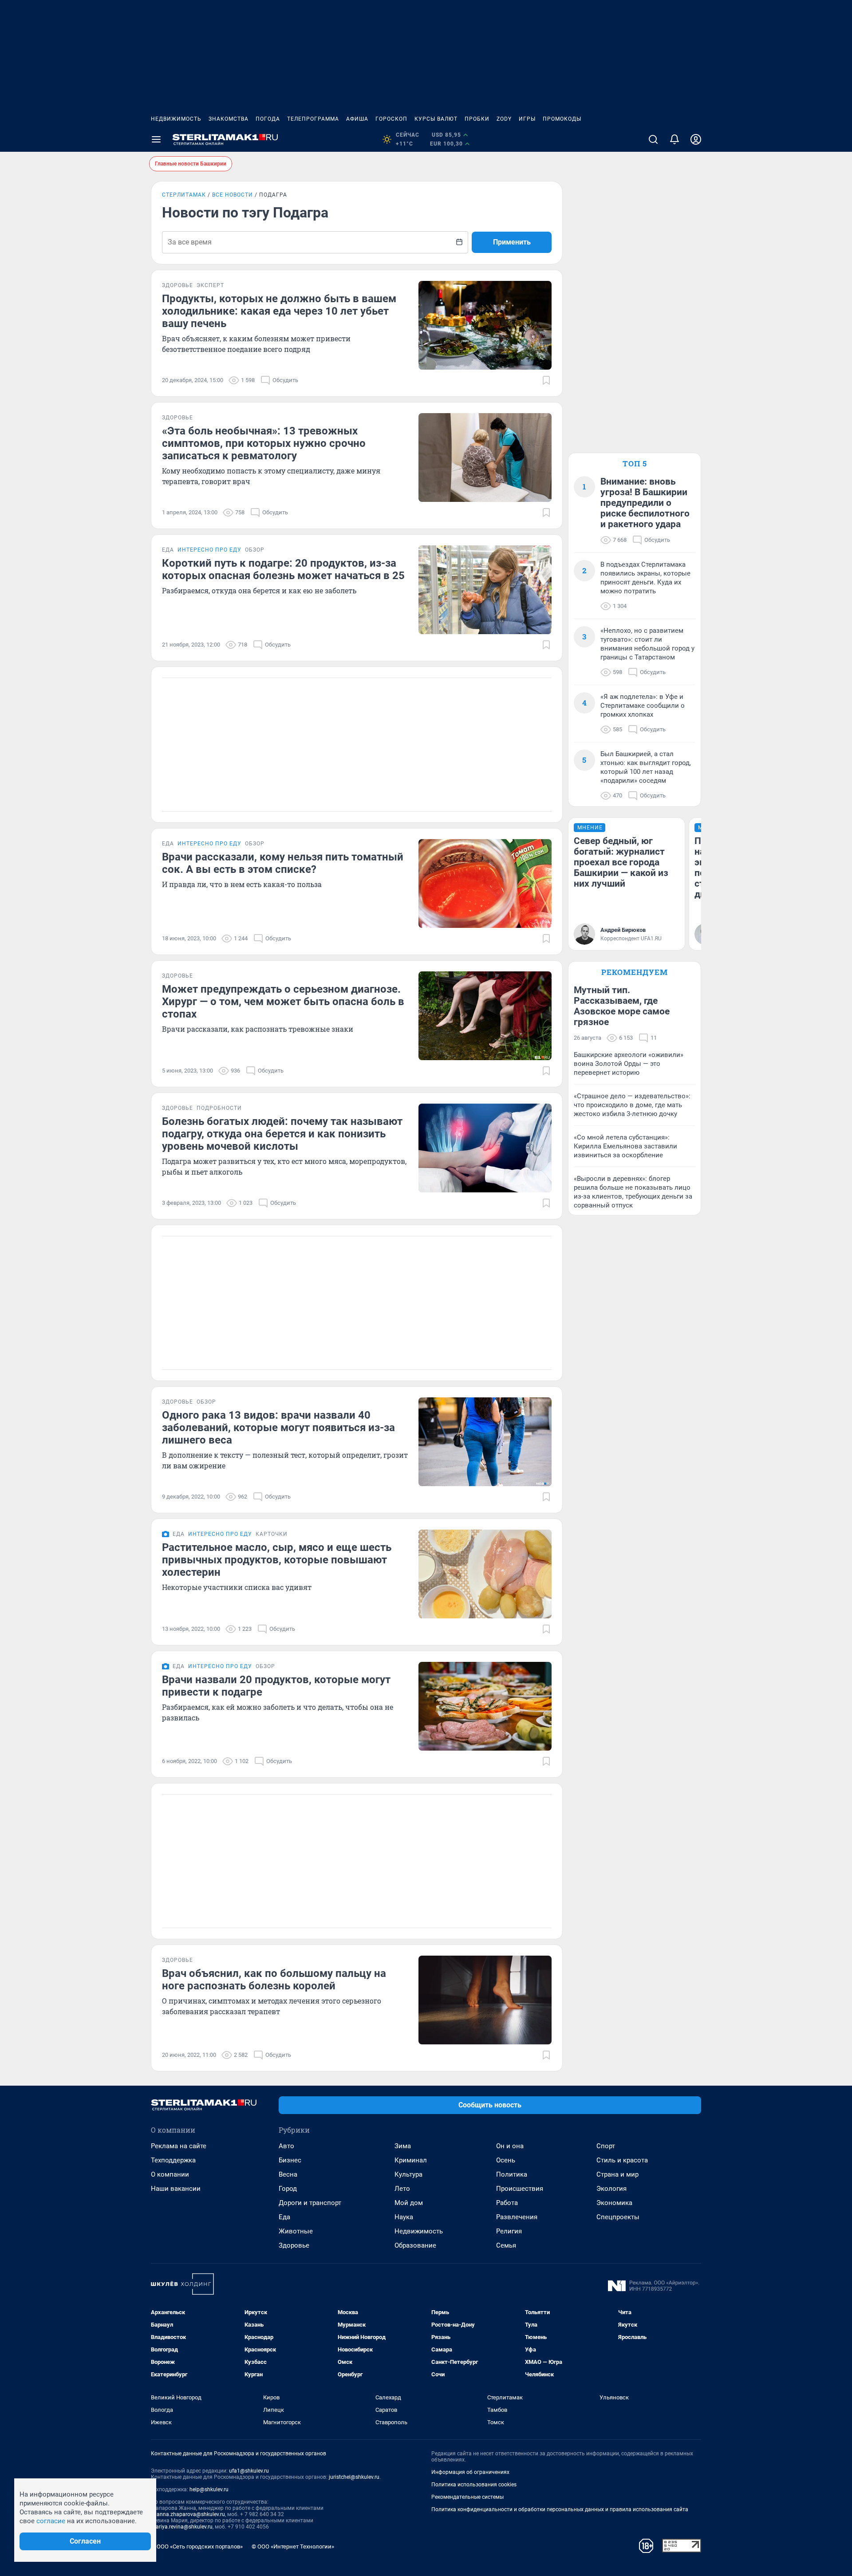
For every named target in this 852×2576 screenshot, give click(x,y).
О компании (170, 2174)
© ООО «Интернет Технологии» (293, 2546)
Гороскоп (391, 119)
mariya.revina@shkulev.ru (182, 2527)
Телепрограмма (313, 119)
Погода (268, 119)
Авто (286, 2146)
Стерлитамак (184, 195)
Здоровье (294, 2245)
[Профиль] (696, 139)
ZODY (504, 119)
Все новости (233, 195)
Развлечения (517, 2217)
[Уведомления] (674, 139)
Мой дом (409, 2203)
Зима (403, 2146)
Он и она (510, 2146)
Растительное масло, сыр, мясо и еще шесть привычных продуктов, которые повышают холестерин (277, 1560)
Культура (408, 2174)
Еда (284, 2217)
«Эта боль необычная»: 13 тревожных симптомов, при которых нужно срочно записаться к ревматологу (264, 443)
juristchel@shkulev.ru (354, 2477)
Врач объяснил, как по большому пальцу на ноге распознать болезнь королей (274, 1980)
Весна (288, 2174)
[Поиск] (653, 139)
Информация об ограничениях (470, 2472)
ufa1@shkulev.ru (249, 2471)
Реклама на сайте (179, 2146)
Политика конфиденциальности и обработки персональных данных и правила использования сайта (560, 2509)
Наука (404, 2217)
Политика (512, 2174)
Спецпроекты (618, 2217)
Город (288, 2189)
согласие (51, 2521)
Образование (415, 2245)
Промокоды (562, 119)
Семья (506, 2245)
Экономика (614, 2203)
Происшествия (520, 2189)
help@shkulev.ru (209, 2489)
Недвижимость (176, 119)
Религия (509, 2231)
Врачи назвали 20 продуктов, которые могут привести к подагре (276, 1686)
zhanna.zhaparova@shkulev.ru (188, 2514)
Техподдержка (173, 2160)
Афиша (357, 119)
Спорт (606, 2146)
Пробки (477, 119)
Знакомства (229, 119)
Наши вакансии (176, 2189)
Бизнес (290, 2160)
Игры (527, 119)
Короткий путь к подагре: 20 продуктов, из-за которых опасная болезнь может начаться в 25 (283, 569)
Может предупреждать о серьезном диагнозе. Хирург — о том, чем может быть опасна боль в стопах (283, 1002)
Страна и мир (617, 2174)
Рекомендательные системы (467, 2497)
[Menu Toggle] (156, 139)
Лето (402, 2189)
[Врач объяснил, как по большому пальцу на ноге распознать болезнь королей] (485, 2000)
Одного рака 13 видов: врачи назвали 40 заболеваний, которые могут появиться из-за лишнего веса (278, 1428)
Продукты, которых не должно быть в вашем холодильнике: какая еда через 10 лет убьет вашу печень (279, 311)
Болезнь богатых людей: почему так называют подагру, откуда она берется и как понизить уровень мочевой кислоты (282, 1134)
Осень (506, 2160)
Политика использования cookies (474, 2485)
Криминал (411, 2160)
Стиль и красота (622, 2160)
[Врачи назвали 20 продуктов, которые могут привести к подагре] (485, 1706)
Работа (507, 2203)
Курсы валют (436, 119)
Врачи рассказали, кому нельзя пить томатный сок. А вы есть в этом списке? (283, 863)
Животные (296, 2231)
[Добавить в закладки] (546, 380)
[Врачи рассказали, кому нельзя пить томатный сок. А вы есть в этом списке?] (485, 884)
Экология (611, 2189)
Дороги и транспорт (310, 2203)
